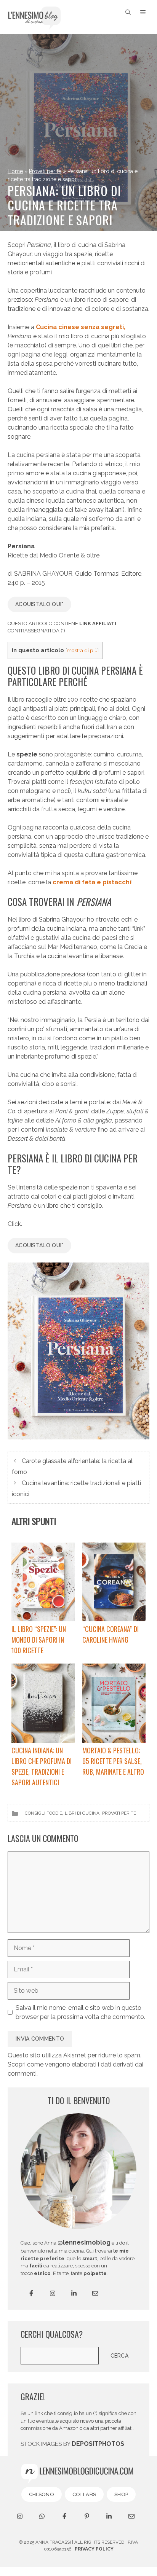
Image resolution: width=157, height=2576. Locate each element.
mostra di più (82, 650)
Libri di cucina (82, 1813)
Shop (121, 2494)
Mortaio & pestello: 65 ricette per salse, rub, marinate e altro (113, 1761)
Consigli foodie (43, 1813)
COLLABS (84, 2494)
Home (15, 171)
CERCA (120, 2356)
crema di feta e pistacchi (92, 882)
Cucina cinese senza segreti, (81, 327)
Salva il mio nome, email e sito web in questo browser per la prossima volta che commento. (80, 2012)
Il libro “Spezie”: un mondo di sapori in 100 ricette (39, 1640)
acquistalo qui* (39, 604)
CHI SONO (42, 2494)
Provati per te (45, 171)
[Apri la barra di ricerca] (128, 12)
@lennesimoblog (84, 2242)
